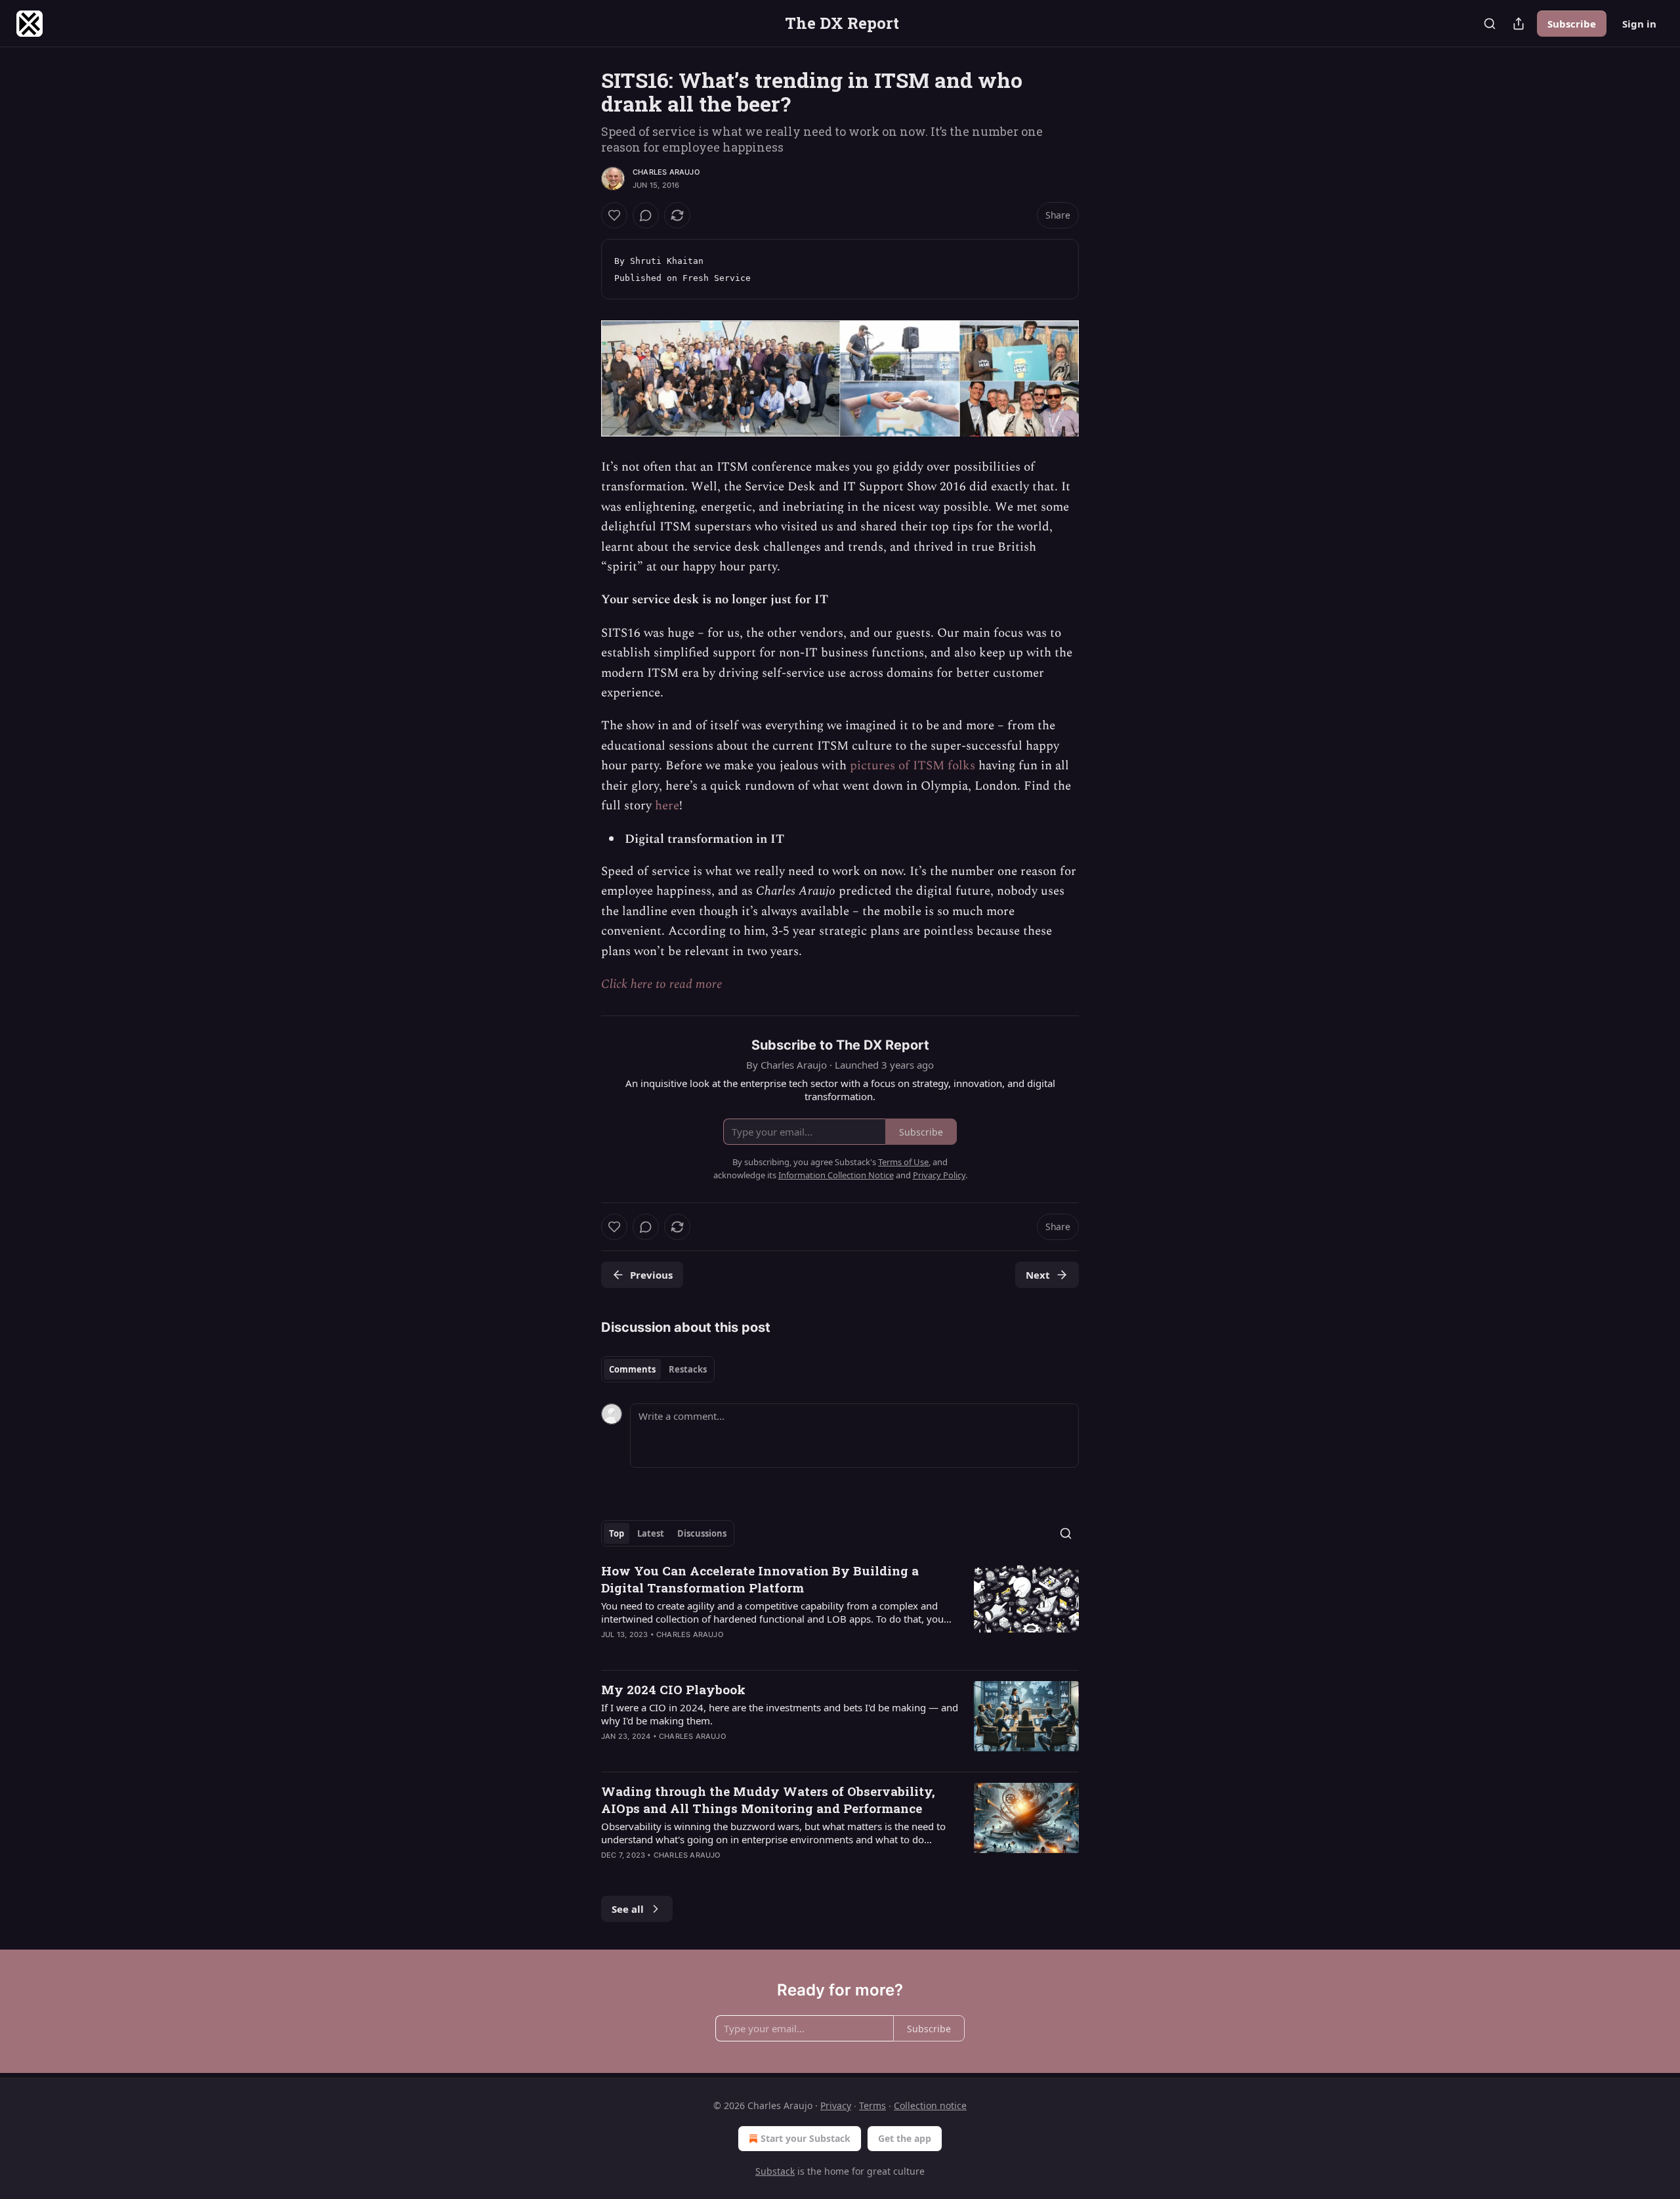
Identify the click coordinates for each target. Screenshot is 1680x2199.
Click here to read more (661, 984)
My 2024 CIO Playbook (673, 1689)
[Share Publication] (1519, 24)
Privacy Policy (939, 1175)
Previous (651, 1275)
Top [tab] (617, 1533)
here (667, 806)
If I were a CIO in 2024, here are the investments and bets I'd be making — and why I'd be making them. (780, 1714)
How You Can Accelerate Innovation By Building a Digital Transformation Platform (760, 1579)
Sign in (1639, 24)
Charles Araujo (666, 172)
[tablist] (658, 1369)
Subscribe (1572, 24)
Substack (775, 2171)
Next (1038, 1275)
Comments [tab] (632, 1369)
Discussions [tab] (702, 1533)
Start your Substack (806, 2138)
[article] (840, 1611)
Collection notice (930, 2105)
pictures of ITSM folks (913, 766)
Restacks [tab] (688, 1369)
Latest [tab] (651, 1533)
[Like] (614, 215)
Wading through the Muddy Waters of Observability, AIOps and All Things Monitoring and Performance (768, 1800)
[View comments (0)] (646, 215)
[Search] (1490, 24)
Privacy (836, 2105)
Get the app (905, 2138)
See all (628, 1909)
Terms (872, 2105)
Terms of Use (903, 1162)
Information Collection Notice (836, 1175)
